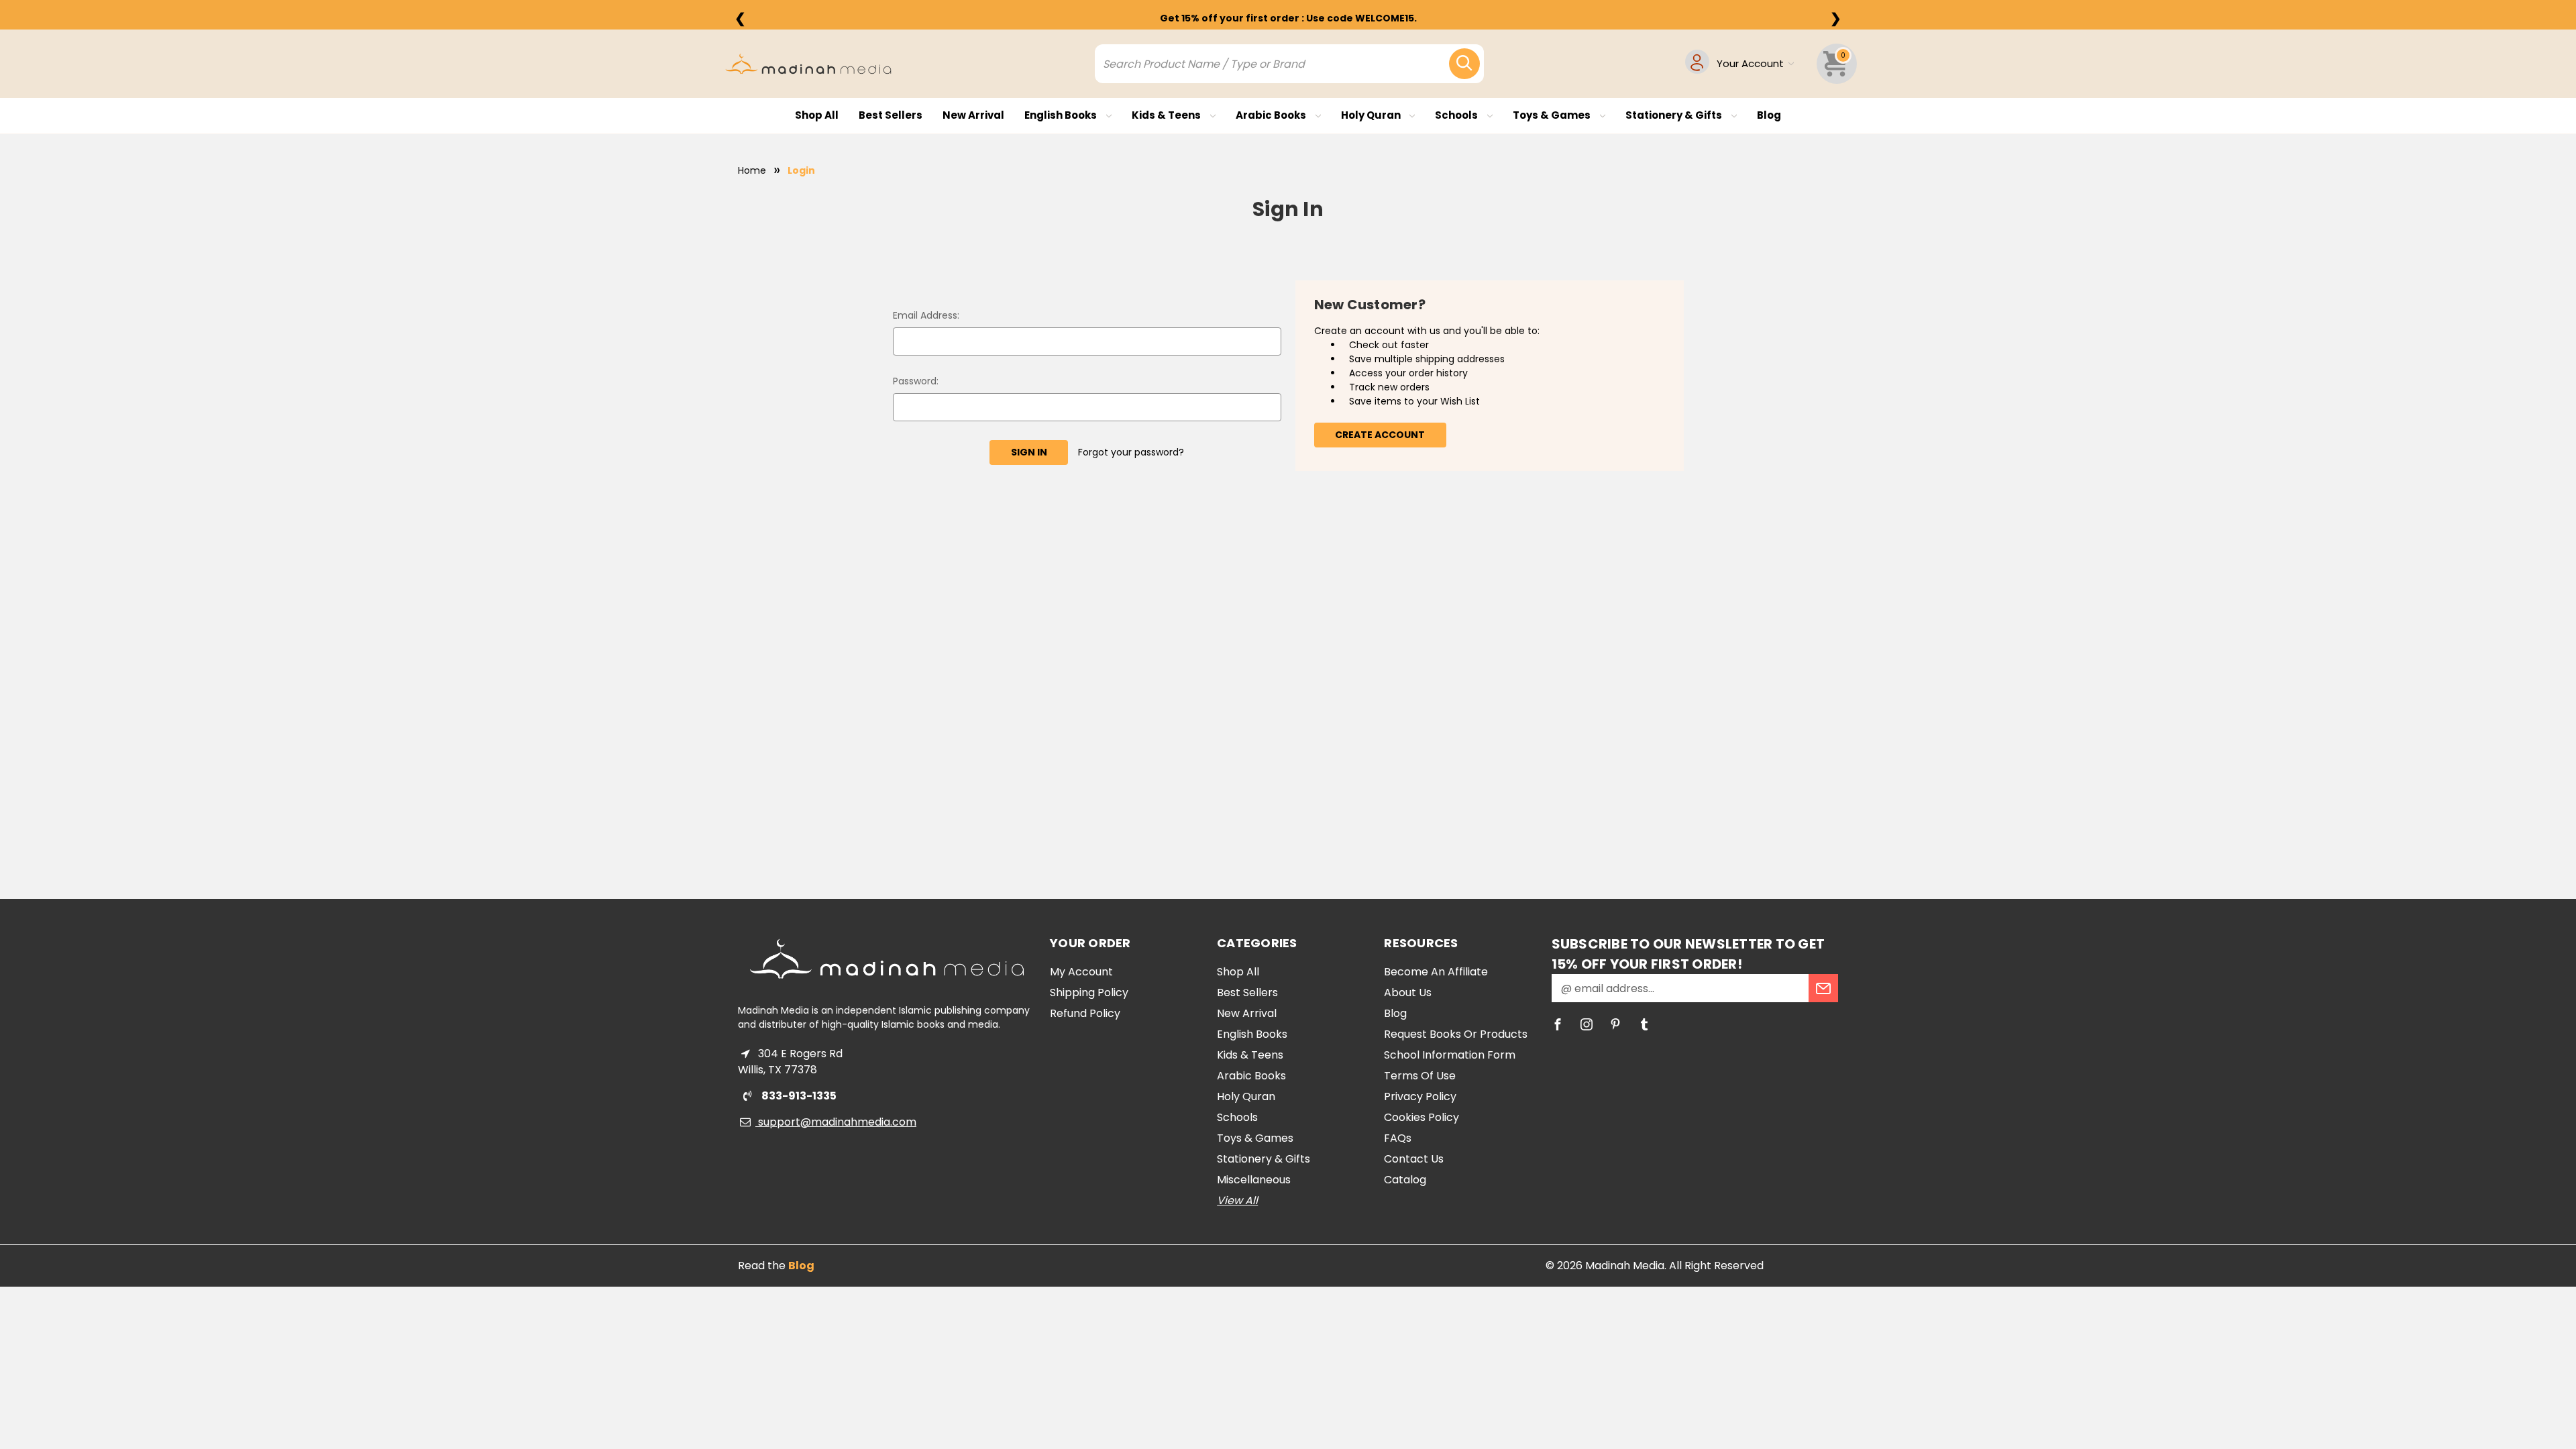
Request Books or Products (1456, 1034)
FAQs (1398, 1138)
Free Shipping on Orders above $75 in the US (1288, 18)
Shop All (817, 115)
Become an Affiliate (1436, 972)
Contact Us (1414, 1159)
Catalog (1405, 1180)
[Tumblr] (1644, 1024)
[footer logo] (887, 959)
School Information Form (1450, 1055)
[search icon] (1464, 64)
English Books (1062, 115)
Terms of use (1420, 1076)
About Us (1408, 992)
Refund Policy (1085, 1013)
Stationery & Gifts (1675, 115)
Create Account (1380, 435)
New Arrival (973, 115)
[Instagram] (1587, 1024)
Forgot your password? (1131, 452)
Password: (916, 381)
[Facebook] (1558, 1024)
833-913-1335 (798, 1096)
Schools (1457, 115)
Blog (1769, 115)
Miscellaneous (1254, 1180)
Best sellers (891, 115)
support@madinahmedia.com (836, 1122)
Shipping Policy (1089, 992)
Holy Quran (1372, 115)
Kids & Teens (1167, 115)
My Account (1081, 972)
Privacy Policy (1420, 1096)
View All (1237, 1200)
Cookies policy (1421, 1117)
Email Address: (926, 315)
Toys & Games (1553, 115)
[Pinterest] (1615, 1024)
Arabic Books (1272, 115)
